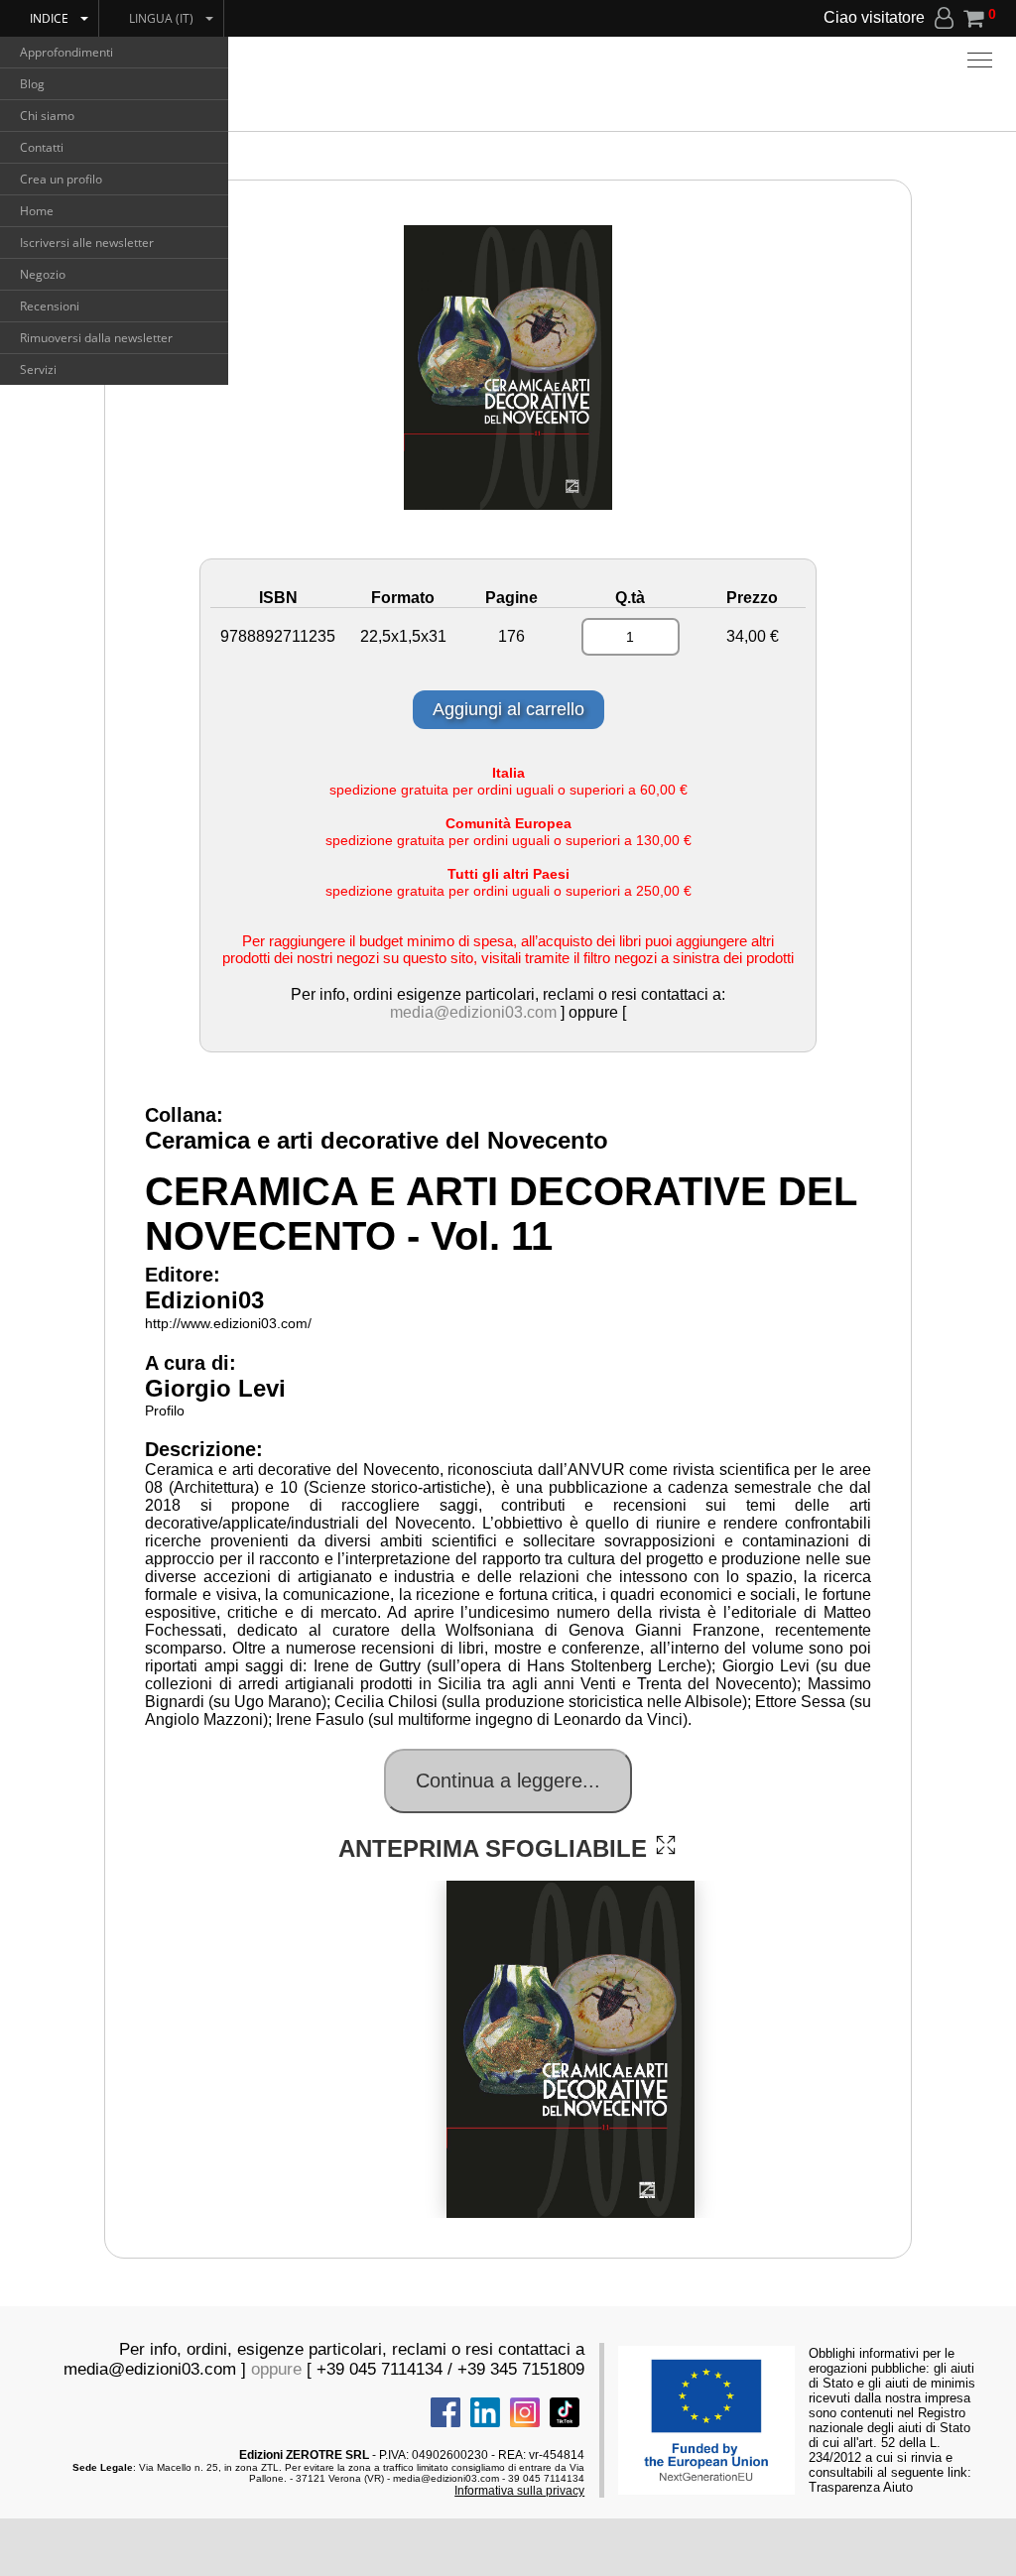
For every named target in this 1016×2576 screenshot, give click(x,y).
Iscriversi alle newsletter (87, 243)
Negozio (43, 274)
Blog (32, 84)
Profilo (165, 1411)
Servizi (38, 369)
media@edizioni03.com (473, 1012)
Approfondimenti (66, 52)
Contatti (42, 147)
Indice (49, 18)
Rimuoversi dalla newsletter (96, 338)
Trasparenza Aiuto (861, 2487)
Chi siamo (47, 116)
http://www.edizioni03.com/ (228, 1323)
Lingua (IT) (161, 18)
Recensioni (50, 306)
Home (37, 211)
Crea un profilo (61, 179)
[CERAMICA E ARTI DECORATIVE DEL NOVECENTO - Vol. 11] (666, 1845)
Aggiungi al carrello (508, 709)
